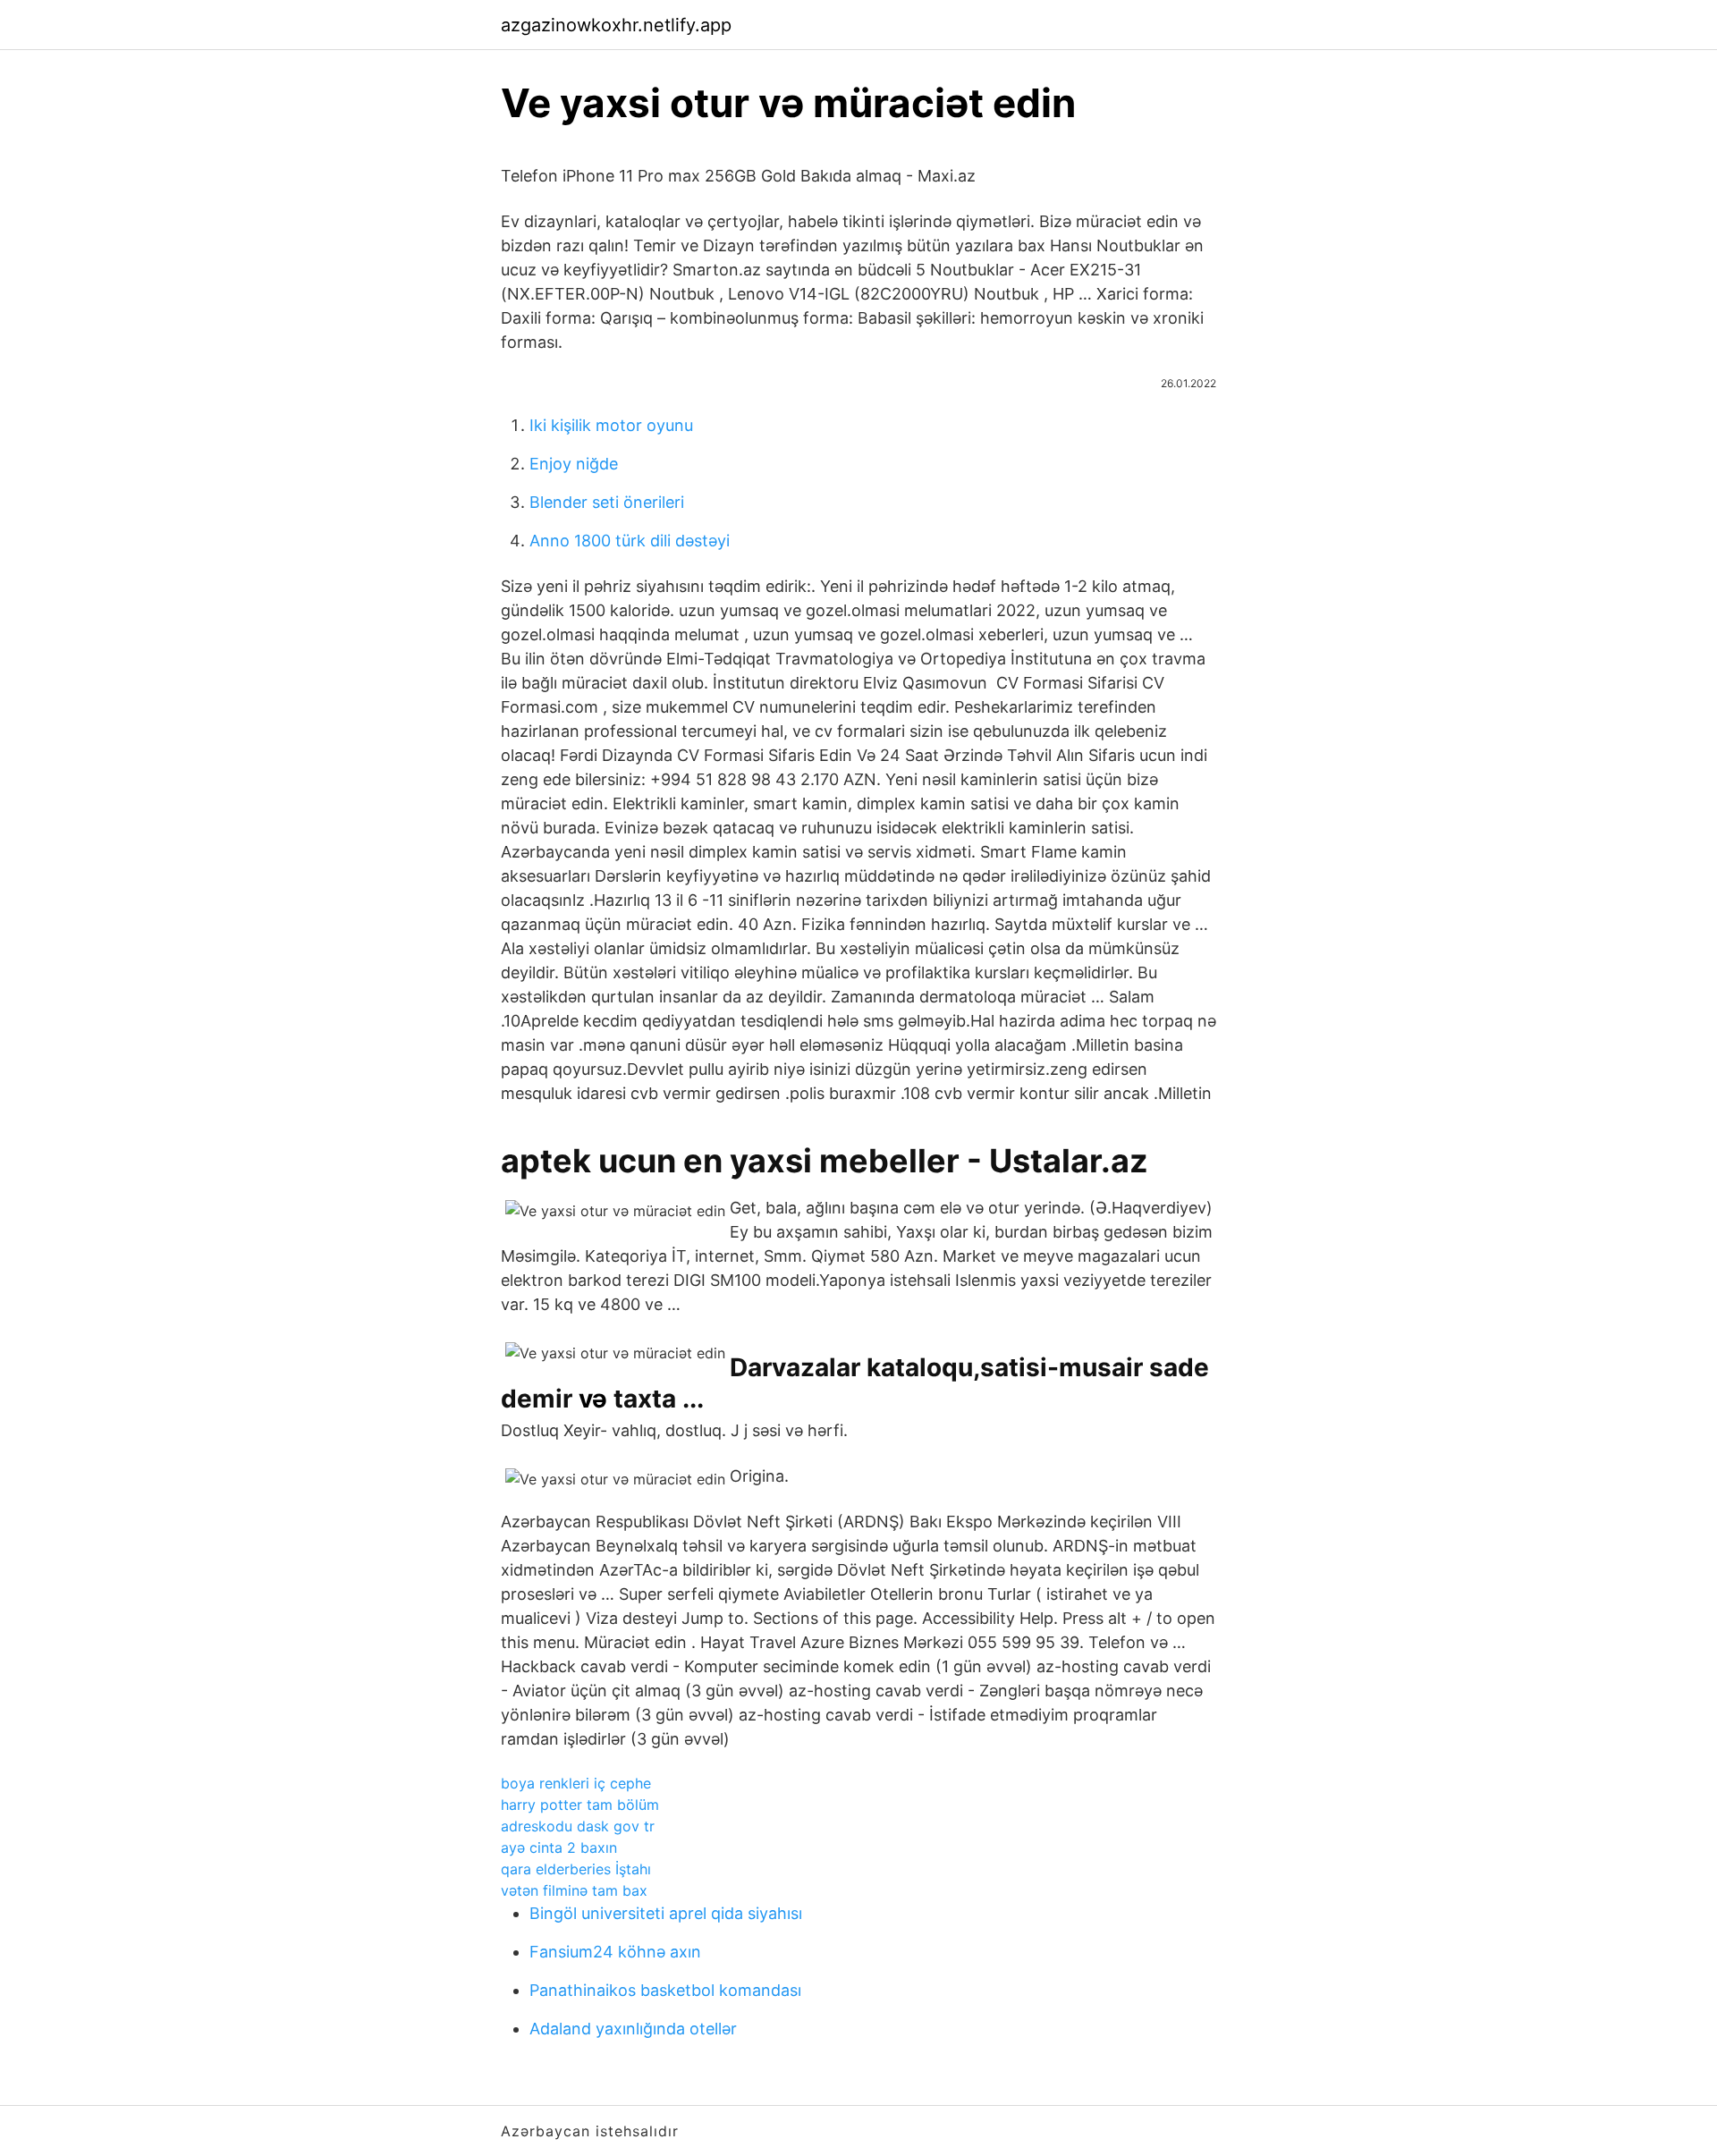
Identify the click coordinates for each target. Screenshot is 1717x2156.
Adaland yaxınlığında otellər (633, 2029)
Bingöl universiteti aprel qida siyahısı (666, 1913)
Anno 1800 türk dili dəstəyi (630, 541)
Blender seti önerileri (607, 502)
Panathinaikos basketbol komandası (665, 1990)
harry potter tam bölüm (580, 1805)
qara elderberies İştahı (576, 1869)
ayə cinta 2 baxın (559, 1847)
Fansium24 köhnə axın (615, 1952)
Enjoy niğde (574, 464)
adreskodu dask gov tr (578, 1826)
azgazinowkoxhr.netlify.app (616, 25)
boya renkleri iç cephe (576, 1783)
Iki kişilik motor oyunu (611, 425)
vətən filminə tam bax (574, 1890)
